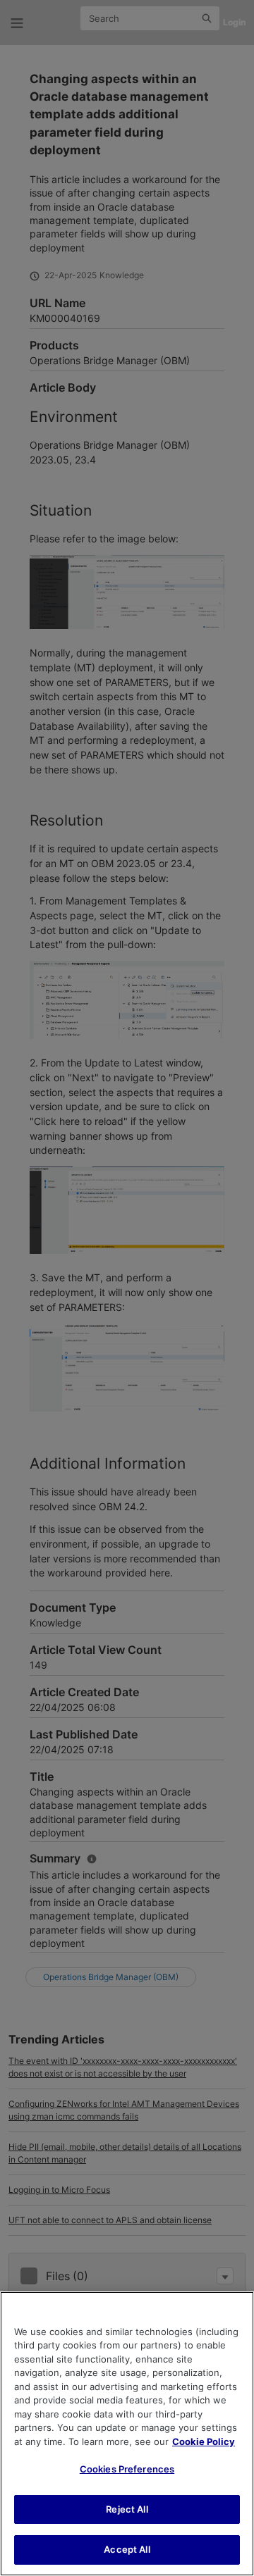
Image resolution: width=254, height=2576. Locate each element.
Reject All (127, 2509)
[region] (127, 2434)
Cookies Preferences (127, 2469)
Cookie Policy (204, 2441)
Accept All (127, 2549)
